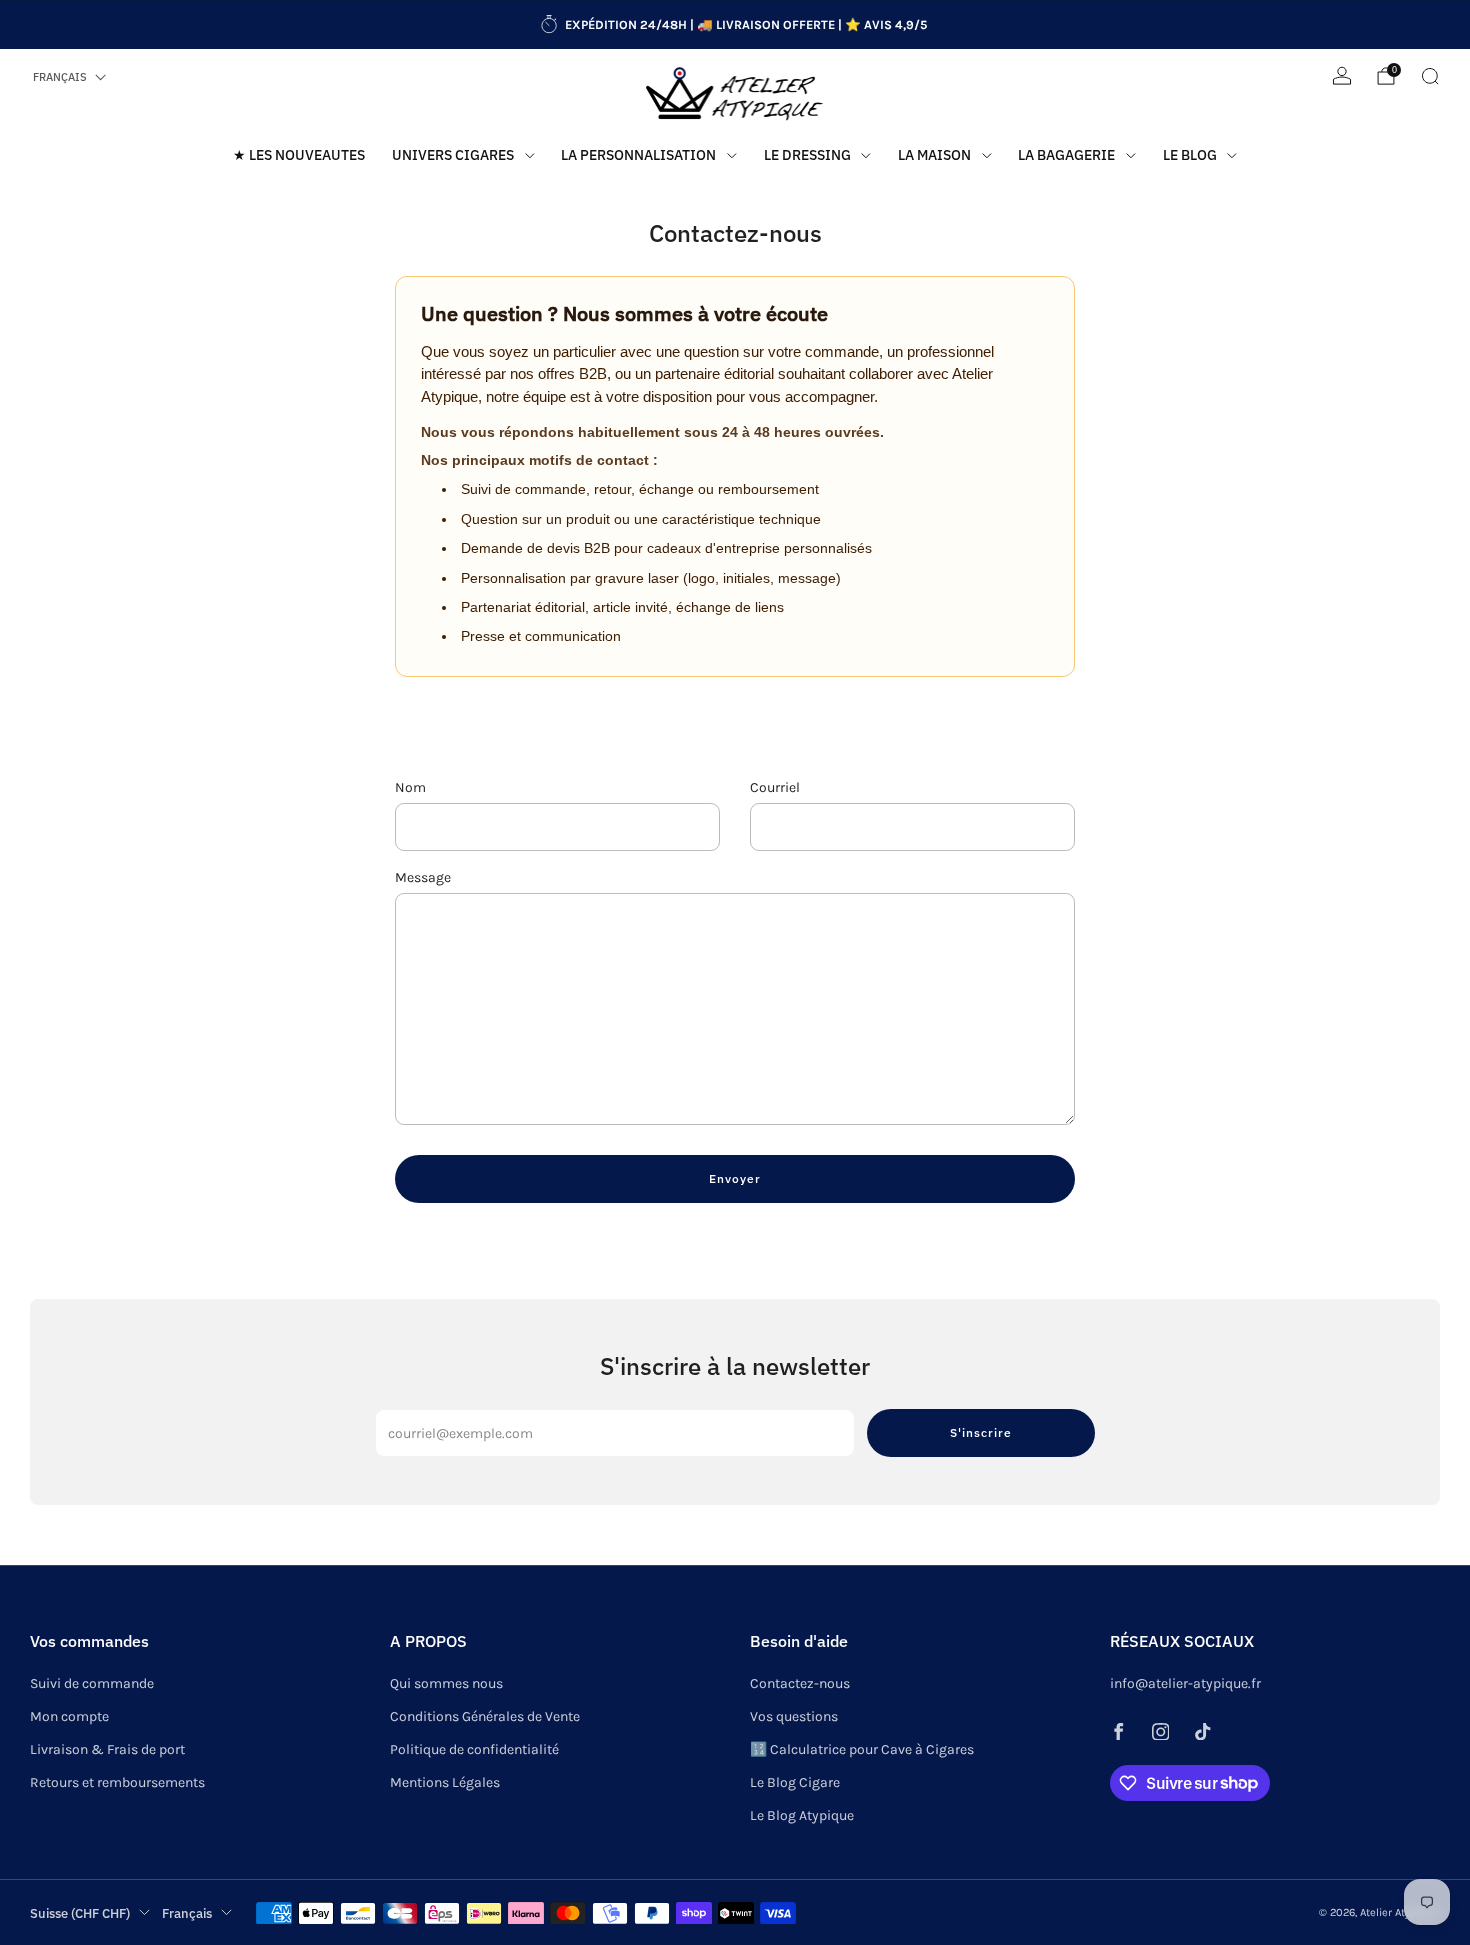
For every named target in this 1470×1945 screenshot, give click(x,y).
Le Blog (1190, 155)
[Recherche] (1430, 76)
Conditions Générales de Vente (485, 1716)
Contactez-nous (800, 1683)
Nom (410, 787)
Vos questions (794, 1716)
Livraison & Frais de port (107, 1749)
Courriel (775, 787)
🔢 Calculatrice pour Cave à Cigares (862, 1749)
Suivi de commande (92, 1683)
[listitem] (735, 25)
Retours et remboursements (117, 1782)
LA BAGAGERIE (1066, 155)
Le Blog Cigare (795, 1782)
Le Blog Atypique (802, 1815)
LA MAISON (934, 155)
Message (423, 877)
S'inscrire (981, 1432)
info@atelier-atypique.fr (1185, 1683)
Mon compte (69, 1716)
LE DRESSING (807, 155)
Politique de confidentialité (474, 1749)
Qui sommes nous (446, 1683)
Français (60, 77)
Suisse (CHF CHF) (80, 1913)
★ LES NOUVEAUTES (299, 155)
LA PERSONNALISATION (638, 155)
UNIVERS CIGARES (453, 155)
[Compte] (1342, 76)
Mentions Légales (445, 1782)
